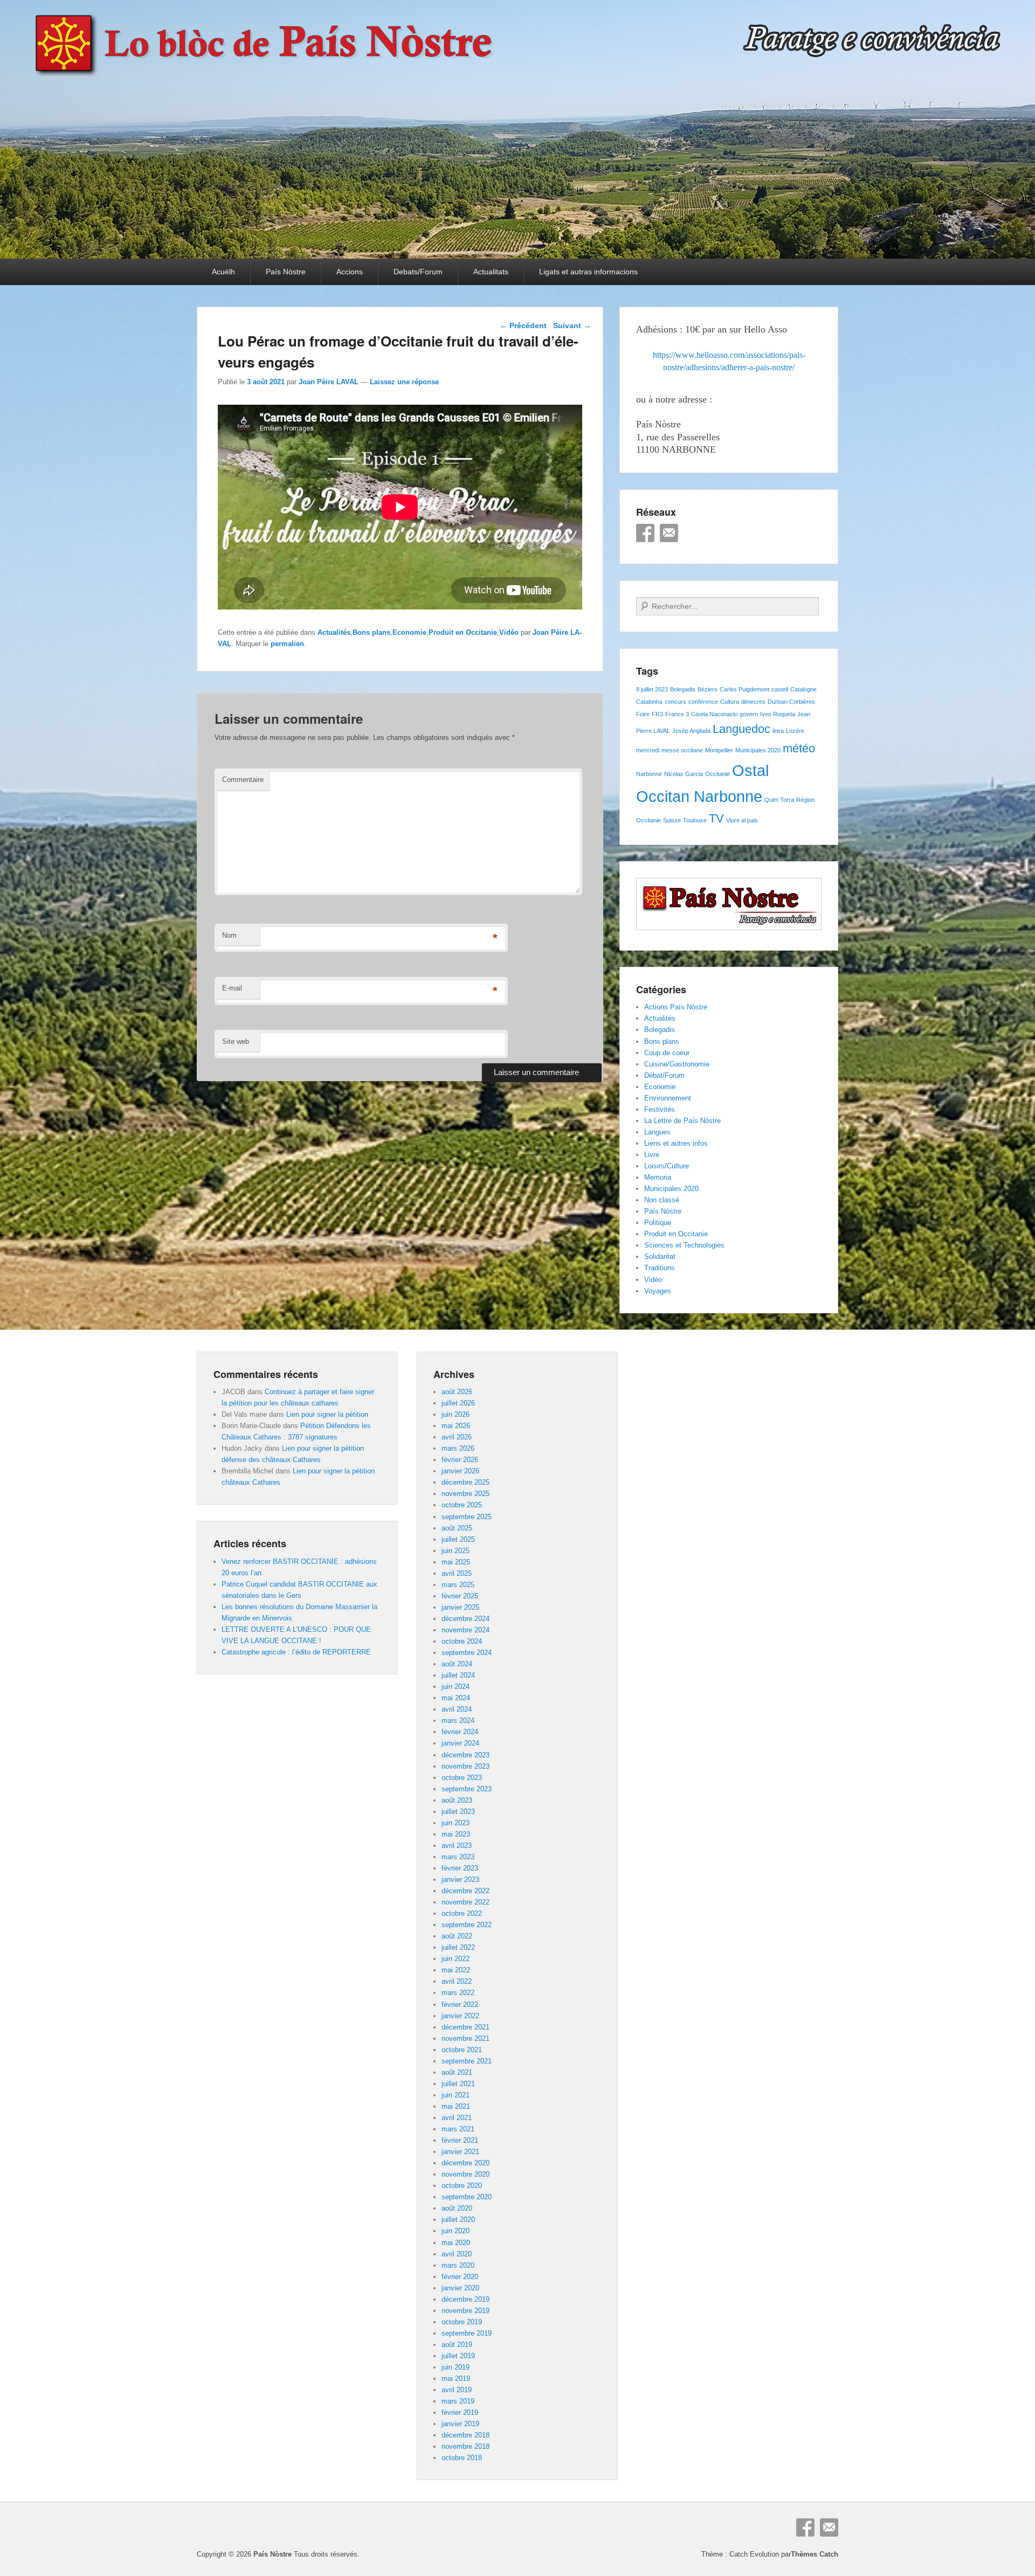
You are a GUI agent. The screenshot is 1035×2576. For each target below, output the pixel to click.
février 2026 (460, 1460)
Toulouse (695, 820)
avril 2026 (457, 1437)
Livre (652, 1155)
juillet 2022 (458, 1947)
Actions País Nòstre (676, 1007)
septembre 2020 (467, 2197)
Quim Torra (779, 800)
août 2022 (457, 1936)
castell (780, 689)
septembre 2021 (467, 2061)
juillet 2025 (458, 1539)
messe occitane (682, 750)
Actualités (334, 632)
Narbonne (649, 774)
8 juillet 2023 (652, 689)
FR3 (657, 714)
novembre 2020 (465, 2174)
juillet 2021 (458, 2084)
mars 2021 (458, 2129)
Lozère (795, 731)
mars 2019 (458, 2401)
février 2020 (460, 2277)
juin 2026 (456, 1414)
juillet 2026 (458, 1403)
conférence (703, 702)
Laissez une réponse (404, 382)
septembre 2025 (467, 1517)
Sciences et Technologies (684, 1245)
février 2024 (460, 1732)
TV (716, 818)
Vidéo (509, 632)
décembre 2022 (465, 1891)
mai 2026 (456, 1426)
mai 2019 (456, 2378)
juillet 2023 (458, 1812)
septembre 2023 (467, 1789)
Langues (657, 1132)
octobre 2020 (462, 2186)
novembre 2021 (465, 2038)
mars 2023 (458, 1857)
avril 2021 (457, 2118)
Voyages (658, 1291)
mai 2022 (456, 1970)
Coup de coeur (667, 1053)
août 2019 (457, 2345)
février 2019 (460, 2412)
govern (749, 714)
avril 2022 (457, 1981)
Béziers (708, 689)
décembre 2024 (465, 1619)
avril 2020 (457, 2254)
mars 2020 (458, 2265)
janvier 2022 (460, 2016)
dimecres (753, 702)
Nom (229, 935)
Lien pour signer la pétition (327, 1414)
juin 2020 (456, 2231)
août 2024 (457, 1664)
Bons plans (371, 632)
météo (799, 748)
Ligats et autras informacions (588, 272)
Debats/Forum (418, 272)
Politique (658, 1223)
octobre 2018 (462, 2458)
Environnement (668, 1098)
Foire (643, 714)
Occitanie (717, 774)
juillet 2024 (458, 1675)
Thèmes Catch (815, 2554)
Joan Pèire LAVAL (329, 382)
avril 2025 (457, 1573)
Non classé (662, 1200)
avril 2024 (457, 1709)
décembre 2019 (465, 2299)
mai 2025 (456, 1562)
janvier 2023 (460, 1879)
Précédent (523, 326)
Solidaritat (660, 1256)
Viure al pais (742, 820)
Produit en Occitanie (463, 632)
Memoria (658, 1177)
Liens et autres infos (676, 1143)
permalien (287, 644)
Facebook (645, 533)
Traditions (660, 1268)
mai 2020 (456, 2243)
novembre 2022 (465, 1902)
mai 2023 (456, 1834)
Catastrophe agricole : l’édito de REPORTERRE (296, 1652)
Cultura (730, 702)
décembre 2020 (465, 2163)
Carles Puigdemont (744, 689)
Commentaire (243, 780)
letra (778, 731)
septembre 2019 (467, 2333)
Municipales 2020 (758, 750)
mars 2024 (458, 1720)
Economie (409, 632)
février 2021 (460, 2140)
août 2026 (457, 1392)
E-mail (232, 988)
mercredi (648, 750)
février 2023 (460, 1868)
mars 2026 (458, 1448)
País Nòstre (286, 272)
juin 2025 (456, 1551)
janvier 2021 (460, 2152)
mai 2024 (456, 1698)
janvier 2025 (460, 1607)
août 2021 (457, 2072)
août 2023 (457, 1800)
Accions (350, 272)
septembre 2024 (467, 1653)
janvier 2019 (460, 2424)
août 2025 (457, 1528)
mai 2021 (456, 2106)
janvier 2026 (460, 1471)
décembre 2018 (465, 2435)
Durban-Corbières (791, 702)
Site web (236, 1041)
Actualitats (491, 272)
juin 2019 (456, 2367)
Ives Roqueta (778, 714)
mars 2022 (458, 1993)
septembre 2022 (467, 1925)
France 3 (677, 714)
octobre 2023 (462, 1778)
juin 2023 (456, 1823)
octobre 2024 (462, 1641)
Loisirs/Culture (667, 1166)
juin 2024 (456, 1687)
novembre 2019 (465, 2311)
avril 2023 (457, 1846)
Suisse (672, 820)
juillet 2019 (458, 2356)
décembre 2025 (465, 1482)
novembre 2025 (465, 1494)
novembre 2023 (465, 1766)
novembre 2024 (465, 1630)
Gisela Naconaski (714, 714)
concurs (675, 702)
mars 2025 (458, 1585)
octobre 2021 (462, 2050)
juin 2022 (456, 1959)
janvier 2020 (460, 2288)
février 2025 (460, 1596)
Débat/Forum (664, 1075)
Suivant (572, 326)
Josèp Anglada (691, 731)
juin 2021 (456, 2095)
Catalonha (649, 702)
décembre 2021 (465, 2027)
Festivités (660, 1109)
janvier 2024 (460, 1743)
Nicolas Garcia (684, 774)
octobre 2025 (462, 1505)
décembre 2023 (465, 1755)
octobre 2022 (462, 1913)
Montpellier (719, 750)
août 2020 (457, 2208)
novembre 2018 (465, 2446)
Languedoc (741, 729)
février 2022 (460, 2004)
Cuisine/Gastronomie (677, 1064)
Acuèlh (223, 272)
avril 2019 (457, 2390)
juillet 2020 (458, 2220)
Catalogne (803, 689)
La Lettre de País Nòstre (682, 1121)
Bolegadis (683, 689)
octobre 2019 (462, 2322)
